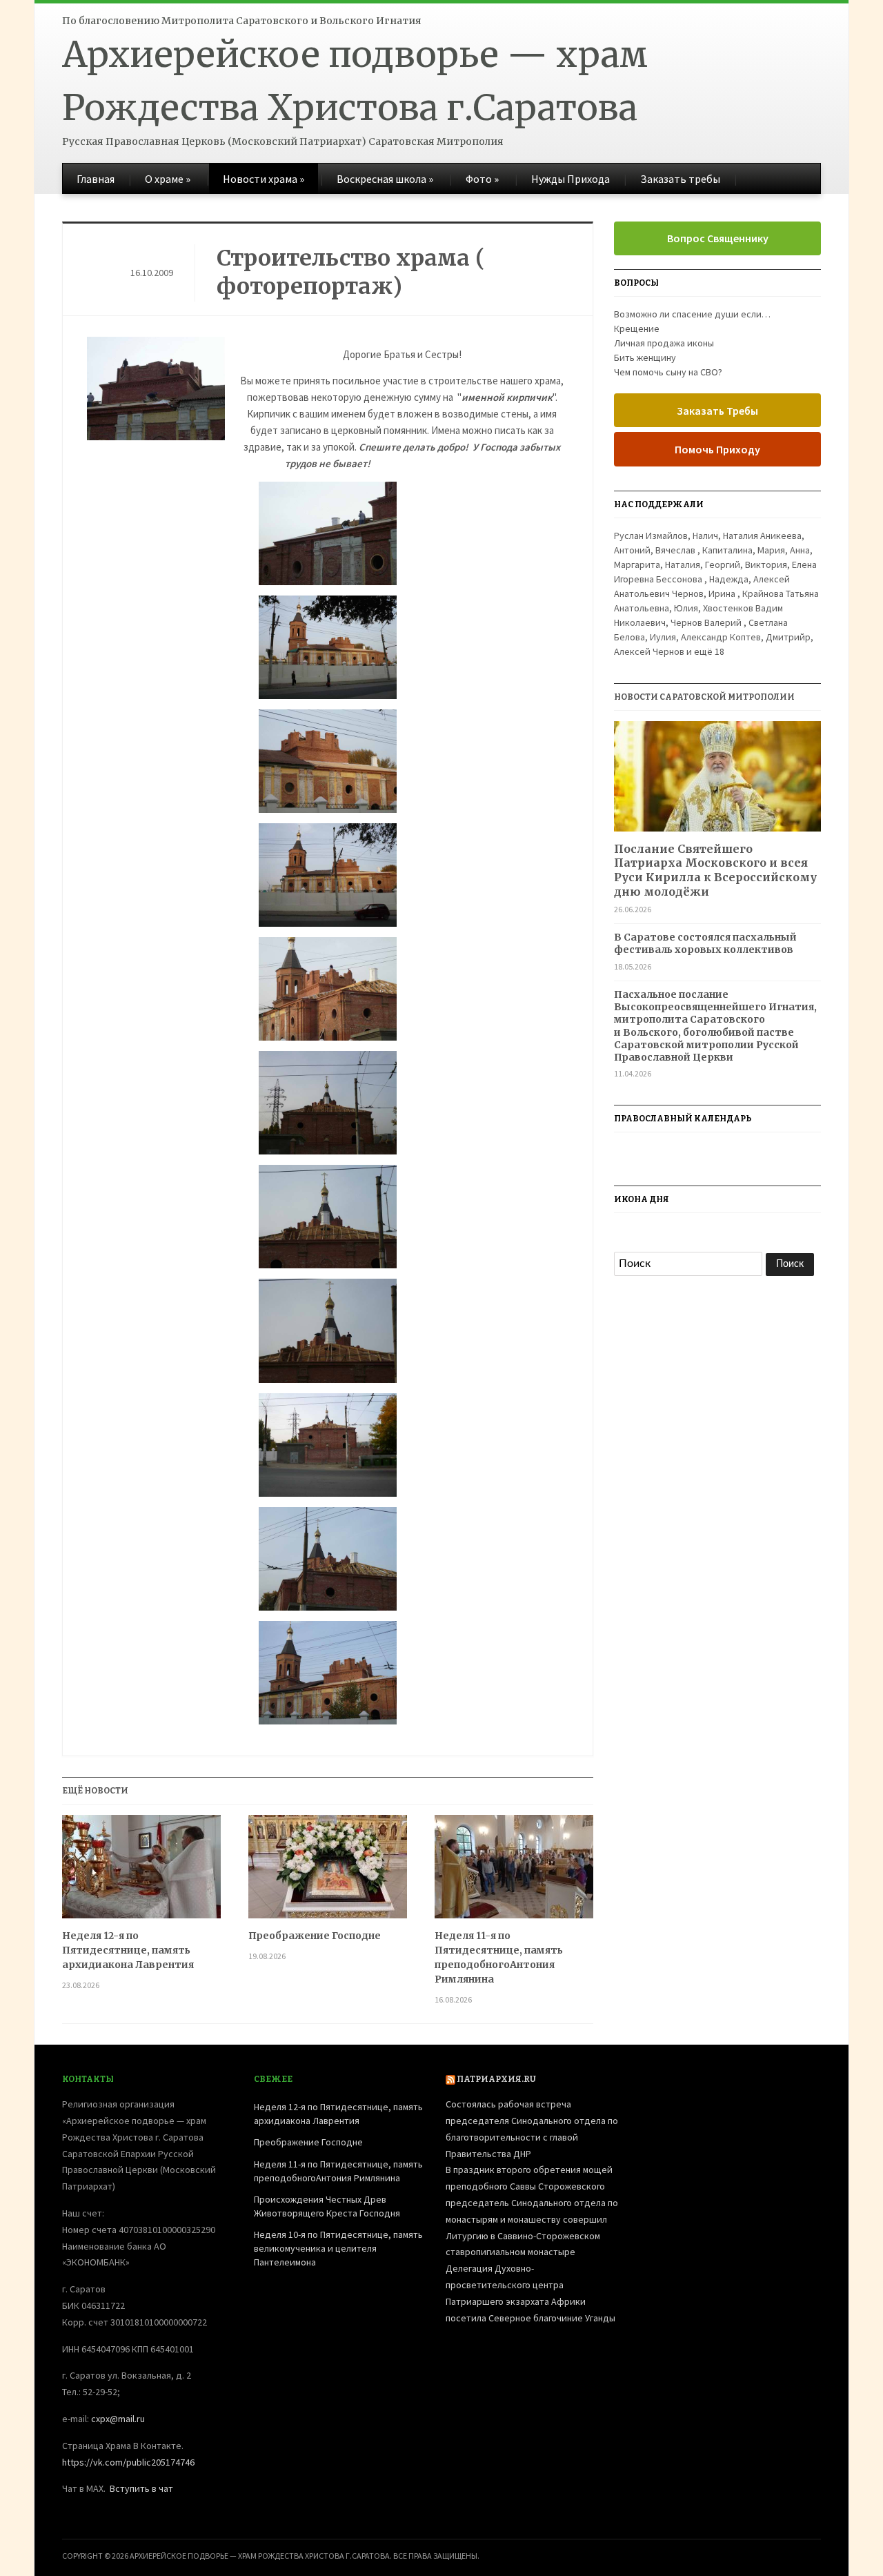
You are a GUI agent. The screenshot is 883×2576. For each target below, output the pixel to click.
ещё (709, 651)
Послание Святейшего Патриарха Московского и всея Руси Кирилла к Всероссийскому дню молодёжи (715, 870)
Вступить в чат (141, 2488)
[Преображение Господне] (328, 1872)
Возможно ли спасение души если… (692, 314)
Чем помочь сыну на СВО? (668, 372)
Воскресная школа (385, 179)
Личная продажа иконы (664, 343)
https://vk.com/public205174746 (128, 2462)
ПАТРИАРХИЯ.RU (496, 2079)
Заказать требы (680, 179)
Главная (96, 179)
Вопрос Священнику (718, 238)
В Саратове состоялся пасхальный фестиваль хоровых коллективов (705, 943)
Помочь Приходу (717, 449)
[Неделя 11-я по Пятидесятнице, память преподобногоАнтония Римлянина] (514, 1872)
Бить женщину (645, 357)
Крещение (637, 328)
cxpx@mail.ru (118, 2419)
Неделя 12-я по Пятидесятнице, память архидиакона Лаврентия (128, 1950)
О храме (168, 179)
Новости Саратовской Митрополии (704, 697)
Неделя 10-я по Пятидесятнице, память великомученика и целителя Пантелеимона (338, 2248)
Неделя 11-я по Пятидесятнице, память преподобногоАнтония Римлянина (499, 1957)
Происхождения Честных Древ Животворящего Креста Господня (327, 2206)
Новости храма (264, 179)
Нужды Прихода (571, 179)
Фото (482, 179)
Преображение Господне (315, 1936)
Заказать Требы (717, 411)
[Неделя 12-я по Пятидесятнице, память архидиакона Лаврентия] (141, 1872)
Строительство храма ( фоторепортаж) (351, 273)
